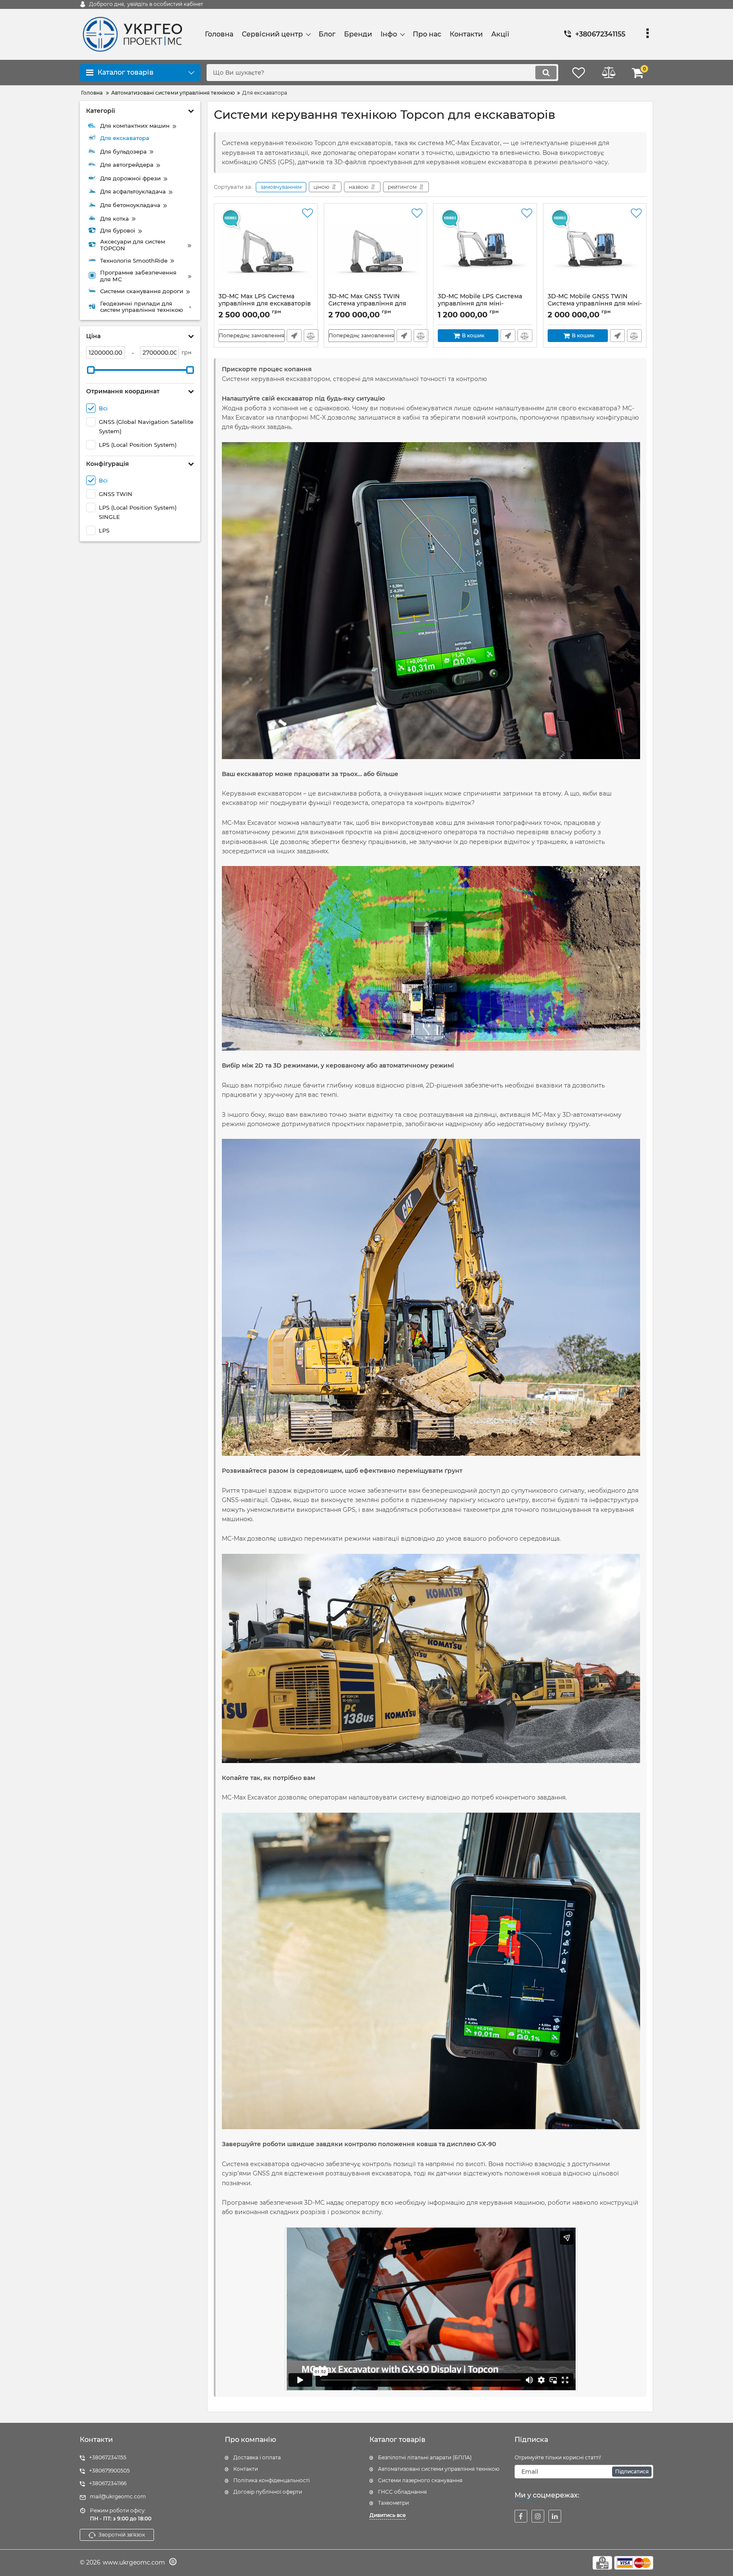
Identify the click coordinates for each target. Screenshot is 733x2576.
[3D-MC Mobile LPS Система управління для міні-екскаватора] (485, 250)
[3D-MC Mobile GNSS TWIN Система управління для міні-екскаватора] (595, 250)
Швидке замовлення (294, 336)
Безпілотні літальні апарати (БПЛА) (425, 2457)
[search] (546, 73)
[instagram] (538, 2516)
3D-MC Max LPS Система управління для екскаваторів (265, 304)
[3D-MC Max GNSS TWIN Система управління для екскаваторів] (376, 250)
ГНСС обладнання (402, 2492)
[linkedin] (555, 2516)
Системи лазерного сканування (420, 2480)
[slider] (91, 370)
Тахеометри (393, 2503)
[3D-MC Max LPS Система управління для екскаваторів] (266, 250)
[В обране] (308, 213)
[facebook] (521, 2516)
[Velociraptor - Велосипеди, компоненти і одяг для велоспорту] (172, 2563)
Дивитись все (388, 2515)
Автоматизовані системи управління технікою (439, 2469)
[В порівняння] (311, 336)
